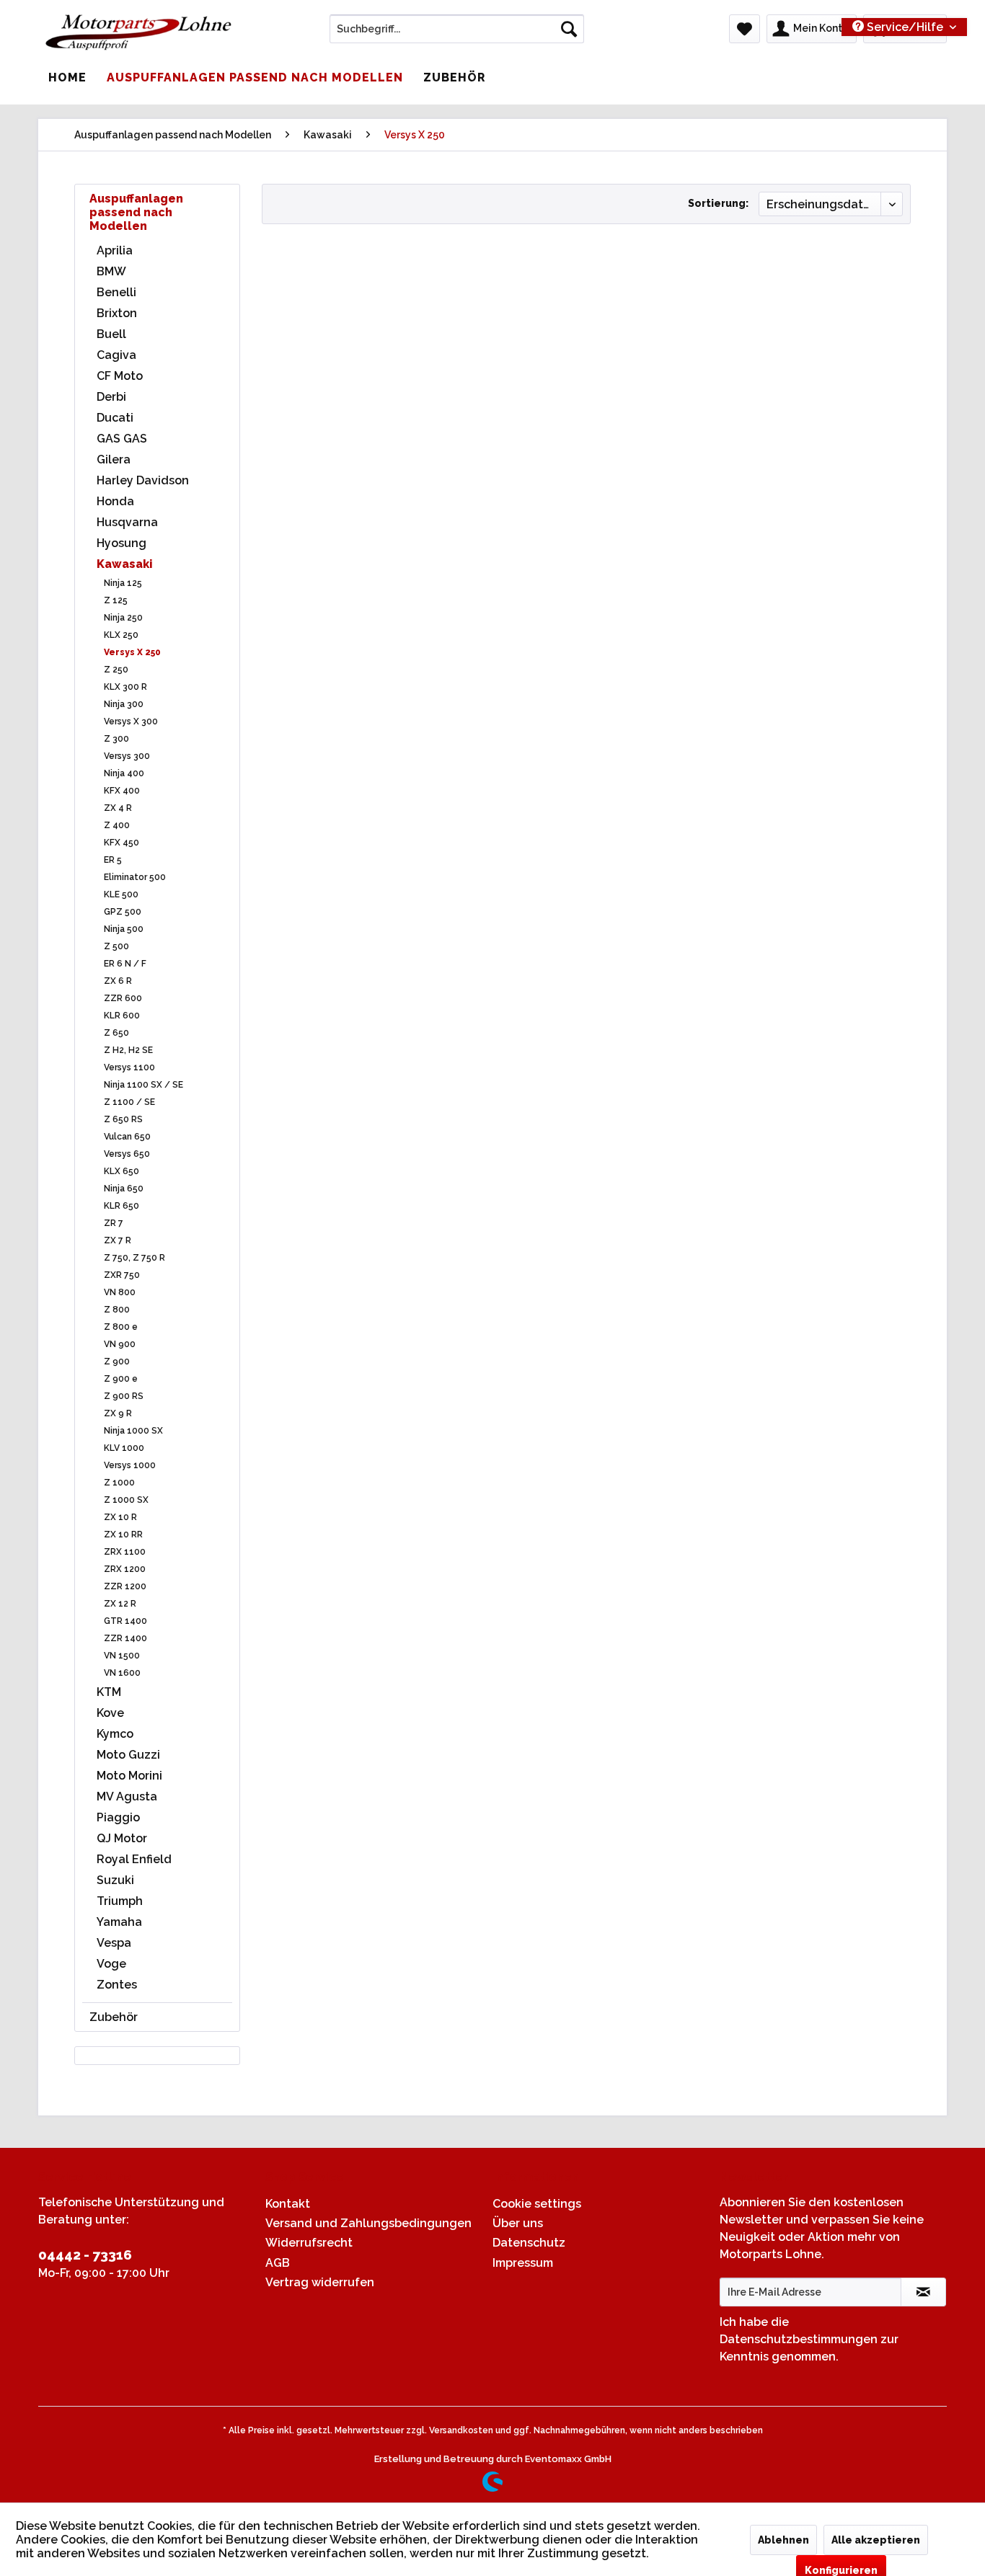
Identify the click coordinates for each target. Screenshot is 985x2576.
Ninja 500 (124, 929)
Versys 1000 (130, 1465)
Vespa (114, 1943)
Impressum (523, 2263)
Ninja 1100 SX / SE (143, 1085)
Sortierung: (718, 203)
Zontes (117, 1985)
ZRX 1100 (125, 1552)
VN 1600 (122, 1673)
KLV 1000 (124, 1448)
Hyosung (122, 543)
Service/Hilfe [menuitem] (905, 27)
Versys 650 (127, 1154)
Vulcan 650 (127, 1137)
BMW (111, 271)
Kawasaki (125, 564)
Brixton (117, 313)
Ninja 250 (123, 618)
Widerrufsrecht (309, 2243)
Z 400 (117, 825)
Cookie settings (537, 2204)
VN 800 (120, 1292)
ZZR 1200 (125, 1586)
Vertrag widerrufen (320, 2282)
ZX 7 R (118, 1240)
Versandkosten (461, 2430)
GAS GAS (122, 439)
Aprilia (115, 250)
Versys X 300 (131, 721)
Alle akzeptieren (876, 2540)
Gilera (114, 459)
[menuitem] (457, 29)
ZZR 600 (123, 998)
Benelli (116, 292)
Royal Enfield (134, 1859)
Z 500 (116, 946)
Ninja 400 (124, 773)
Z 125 (116, 600)
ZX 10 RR (123, 1535)
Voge (111, 1964)
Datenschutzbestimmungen (799, 2339)
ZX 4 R (118, 808)
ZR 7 (114, 1223)
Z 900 (117, 1362)
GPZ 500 (123, 912)
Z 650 (116, 1033)
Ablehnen (783, 2540)
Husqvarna (127, 522)
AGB (278, 2263)
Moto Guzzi (128, 1755)
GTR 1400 (125, 1621)
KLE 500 (121, 894)
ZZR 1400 (125, 1638)
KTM (109, 1692)
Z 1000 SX (126, 1500)
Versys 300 (127, 756)
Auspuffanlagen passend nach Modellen (136, 212)
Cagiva (116, 355)
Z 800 (117, 1310)
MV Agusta (127, 1796)
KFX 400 (122, 791)
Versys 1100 (129, 1067)
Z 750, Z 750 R (134, 1258)
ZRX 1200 (125, 1569)
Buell (111, 334)
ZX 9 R (118, 1413)
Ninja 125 (123, 583)
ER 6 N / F (125, 964)
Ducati (115, 418)
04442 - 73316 (85, 2255)
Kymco (115, 1734)
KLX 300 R (125, 687)
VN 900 (120, 1344)
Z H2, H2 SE (128, 1050)
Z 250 (116, 670)
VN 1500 (122, 1656)
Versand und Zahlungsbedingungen (368, 2223)
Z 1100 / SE (129, 1102)
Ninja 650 (124, 1189)
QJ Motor (122, 1838)
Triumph (120, 1901)
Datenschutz (529, 2243)
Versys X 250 (132, 652)
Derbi (111, 397)
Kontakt (288, 2204)
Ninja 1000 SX (133, 1431)
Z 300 (116, 739)
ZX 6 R (118, 981)
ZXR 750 (122, 1275)
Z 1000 (119, 1483)
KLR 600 (122, 1016)
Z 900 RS (124, 1396)
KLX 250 (121, 635)
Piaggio (118, 1817)
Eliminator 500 (135, 877)
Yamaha (119, 1922)
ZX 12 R (120, 1604)
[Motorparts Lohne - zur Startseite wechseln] (138, 32)
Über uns (518, 2223)
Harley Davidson (143, 480)
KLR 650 (122, 1206)
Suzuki (115, 1880)
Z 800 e (121, 1327)
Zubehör (114, 2017)
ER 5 (113, 860)
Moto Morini (129, 1776)
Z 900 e (121, 1379)
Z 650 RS (123, 1119)
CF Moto (120, 376)
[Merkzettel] (745, 29)
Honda (115, 501)
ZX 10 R (120, 1517)
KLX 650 (122, 1171)
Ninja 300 (124, 704)
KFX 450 (122, 843)
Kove (110, 1713)
